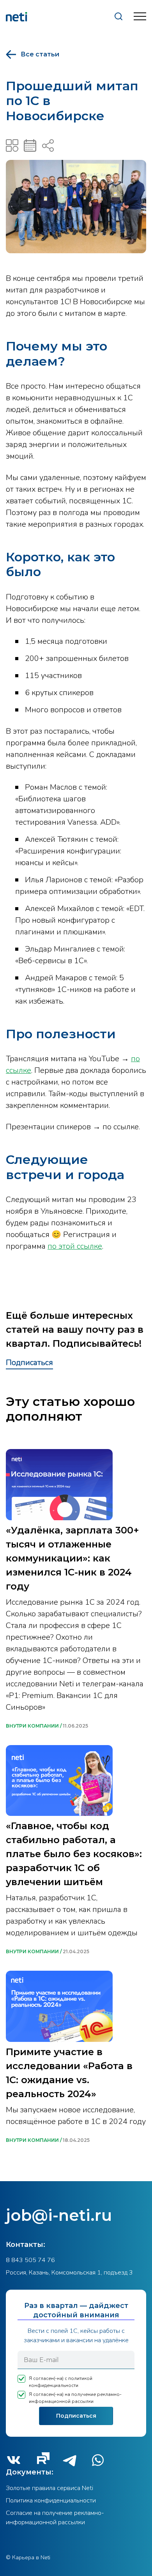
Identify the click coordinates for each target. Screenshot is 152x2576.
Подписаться (29, 1362)
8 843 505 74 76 (30, 2260)
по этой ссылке (75, 1246)
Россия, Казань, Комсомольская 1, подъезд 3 (69, 2273)
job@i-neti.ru (59, 2215)
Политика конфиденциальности (51, 2501)
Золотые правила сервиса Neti (49, 2488)
